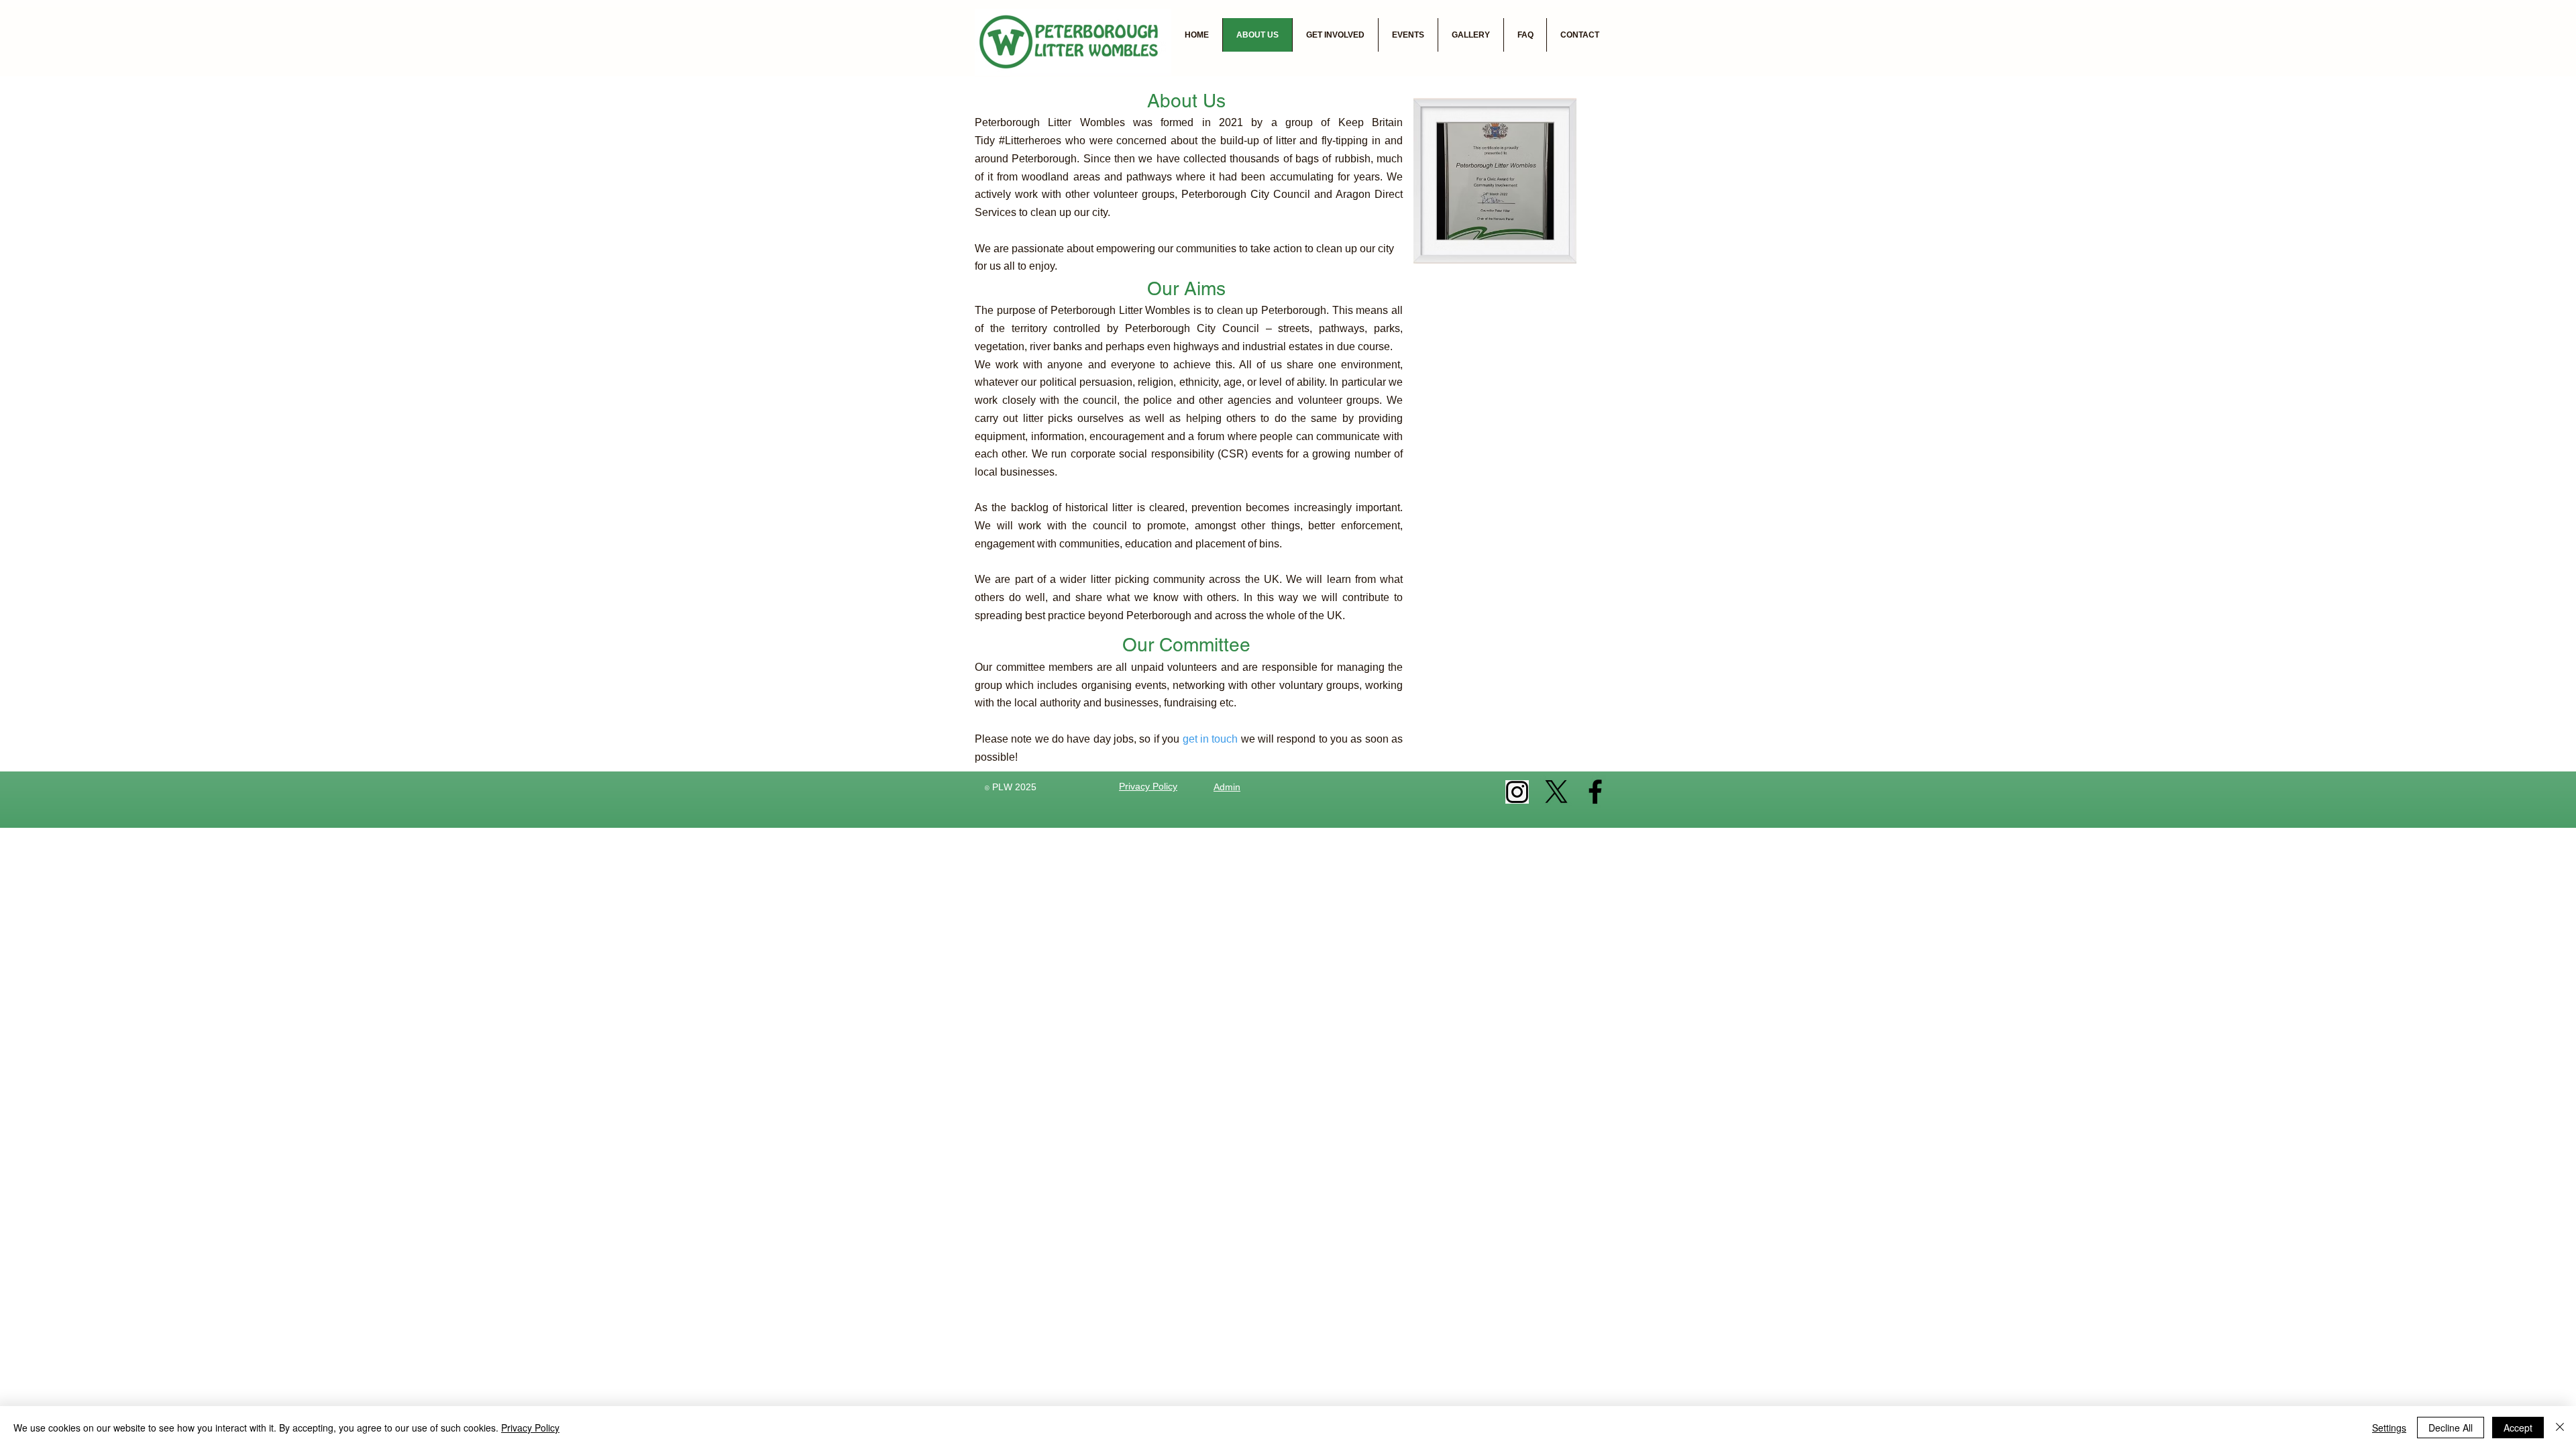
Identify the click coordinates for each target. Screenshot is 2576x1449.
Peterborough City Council (1246, 194)
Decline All (2451, 1428)
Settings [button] (2389, 1428)
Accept (2518, 1428)
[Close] (2560, 1428)
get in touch (1211, 739)
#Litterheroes (1030, 141)
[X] (1556, 792)
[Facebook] (1595, 792)
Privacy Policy (530, 1428)
